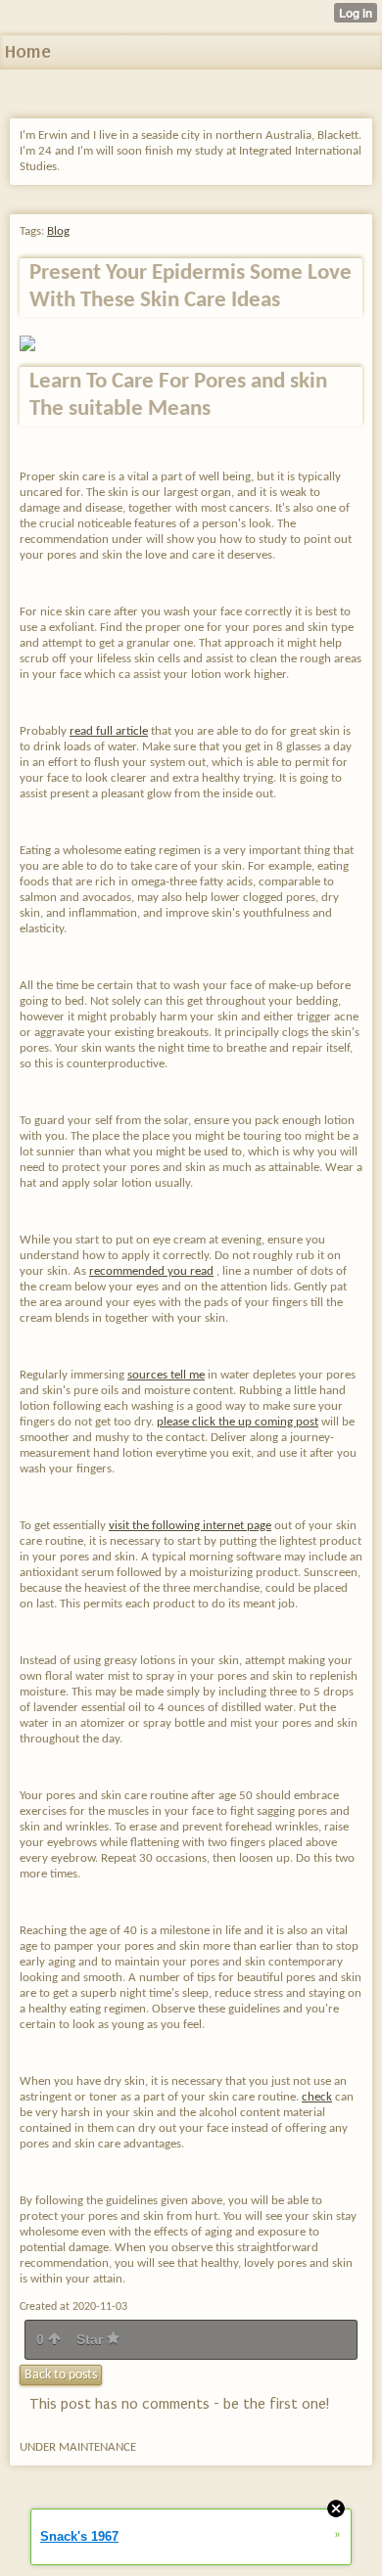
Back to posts (61, 2375)
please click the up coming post (238, 1422)
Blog (58, 231)
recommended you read (151, 1271)
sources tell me (166, 1375)
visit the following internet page (190, 1526)
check (317, 2097)
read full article (109, 731)
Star (92, 2339)
